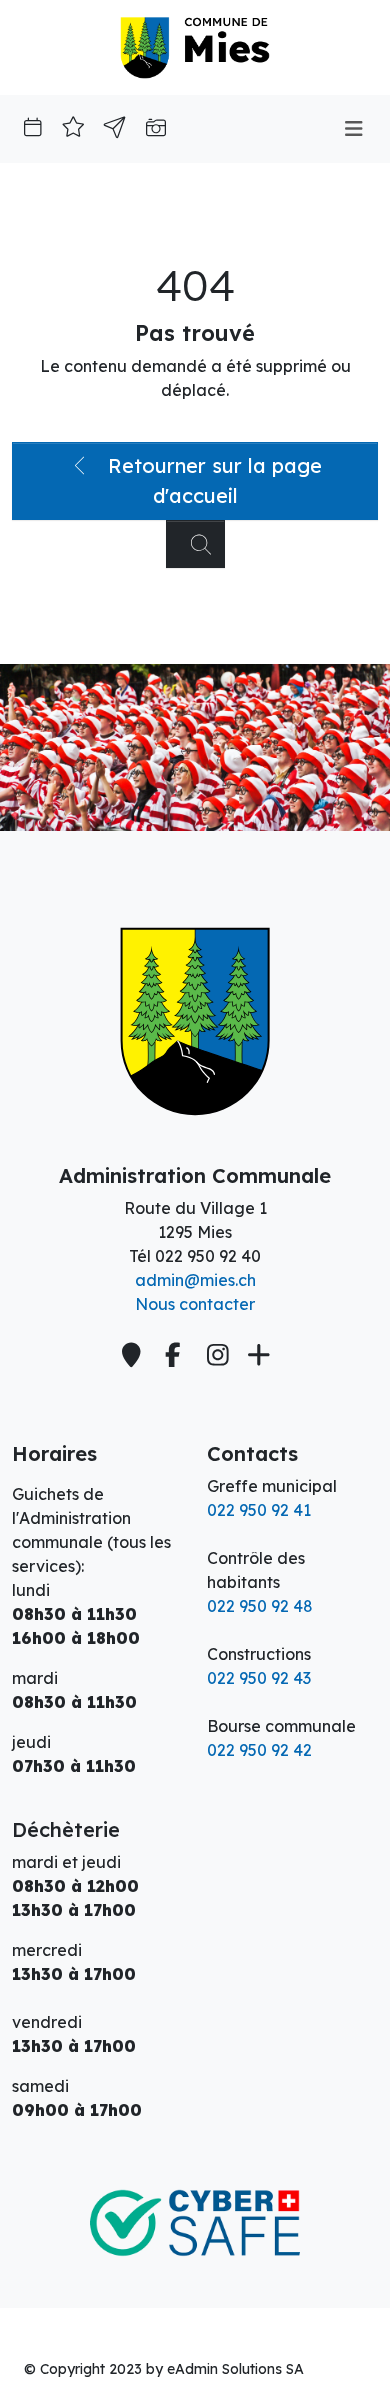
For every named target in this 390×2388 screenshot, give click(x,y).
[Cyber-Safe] (195, 2199)
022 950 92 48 (260, 1606)
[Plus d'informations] (256, 1355)
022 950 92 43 (259, 1678)
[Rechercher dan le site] (195, 544)
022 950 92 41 (259, 1510)
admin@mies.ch (195, 1280)
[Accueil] (195, 1022)
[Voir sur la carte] (133, 1355)
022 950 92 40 (208, 1256)
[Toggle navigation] (353, 129)
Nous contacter (195, 1304)
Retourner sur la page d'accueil (212, 480)
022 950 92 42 (259, 1750)
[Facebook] (176, 1354)
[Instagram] (218, 1354)
